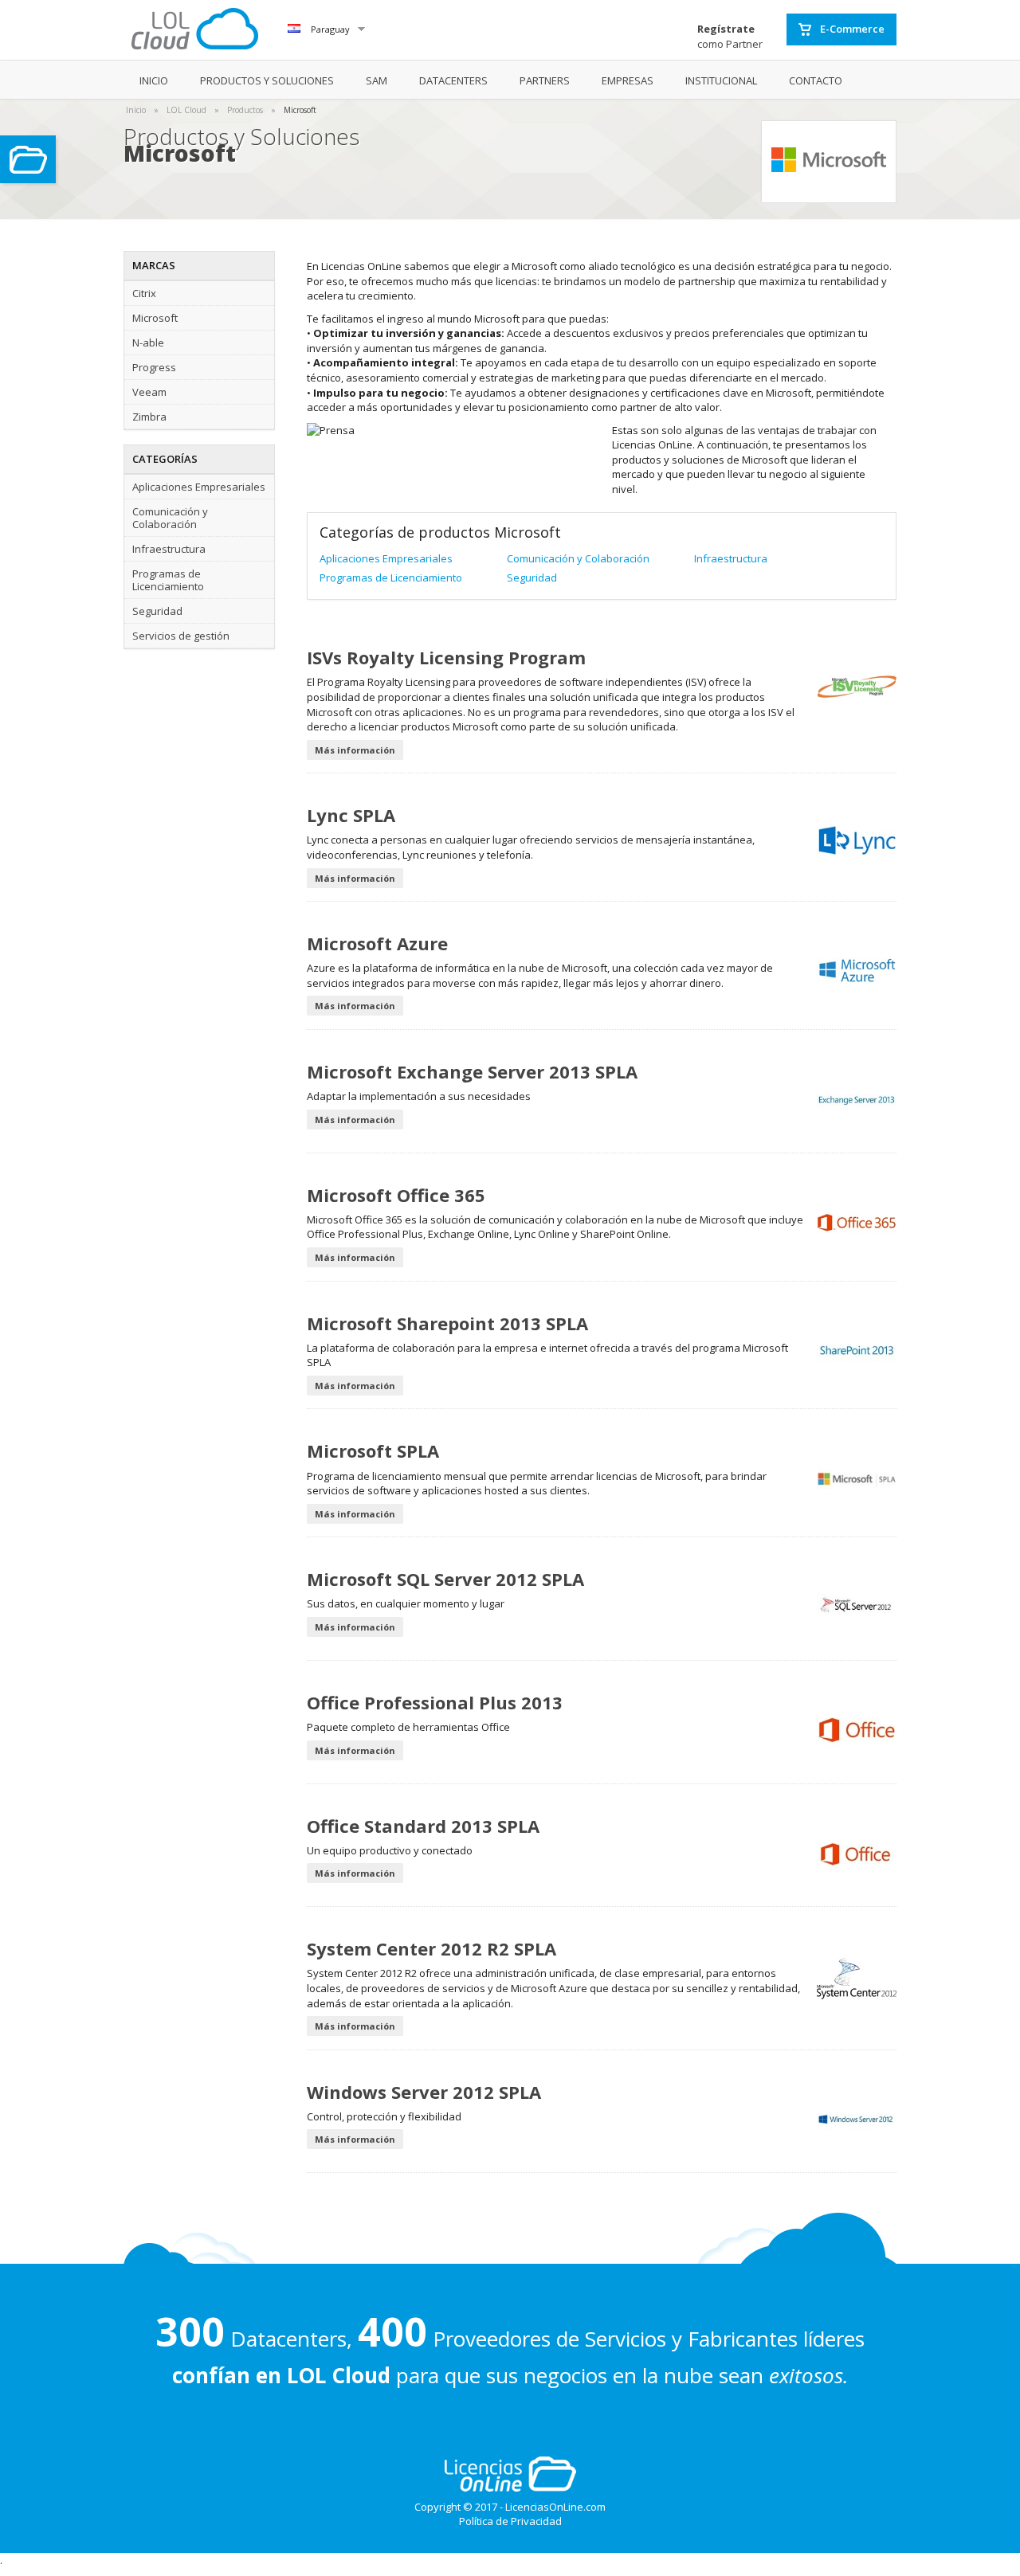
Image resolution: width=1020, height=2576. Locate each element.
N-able (148, 343)
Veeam (149, 392)
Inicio (136, 110)
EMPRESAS (628, 80)
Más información (355, 750)
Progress (154, 367)
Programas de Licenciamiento (168, 580)
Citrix (144, 293)
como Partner (730, 36)
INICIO (154, 80)
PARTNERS (545, 80)
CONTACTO (816, 80)
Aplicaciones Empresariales (199, 487)
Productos (245, 110)
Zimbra (149, 417)
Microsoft (300, 110)
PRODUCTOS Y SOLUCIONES (267, 80)
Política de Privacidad (510, 2521)
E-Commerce (851, 29)
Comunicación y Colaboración (170, 518)
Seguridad (157, 611)
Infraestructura (169, 549)
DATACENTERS (453, 80)
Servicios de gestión (181, 636)
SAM (377, 80)
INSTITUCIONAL (721, 80)
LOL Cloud (186, 110)
